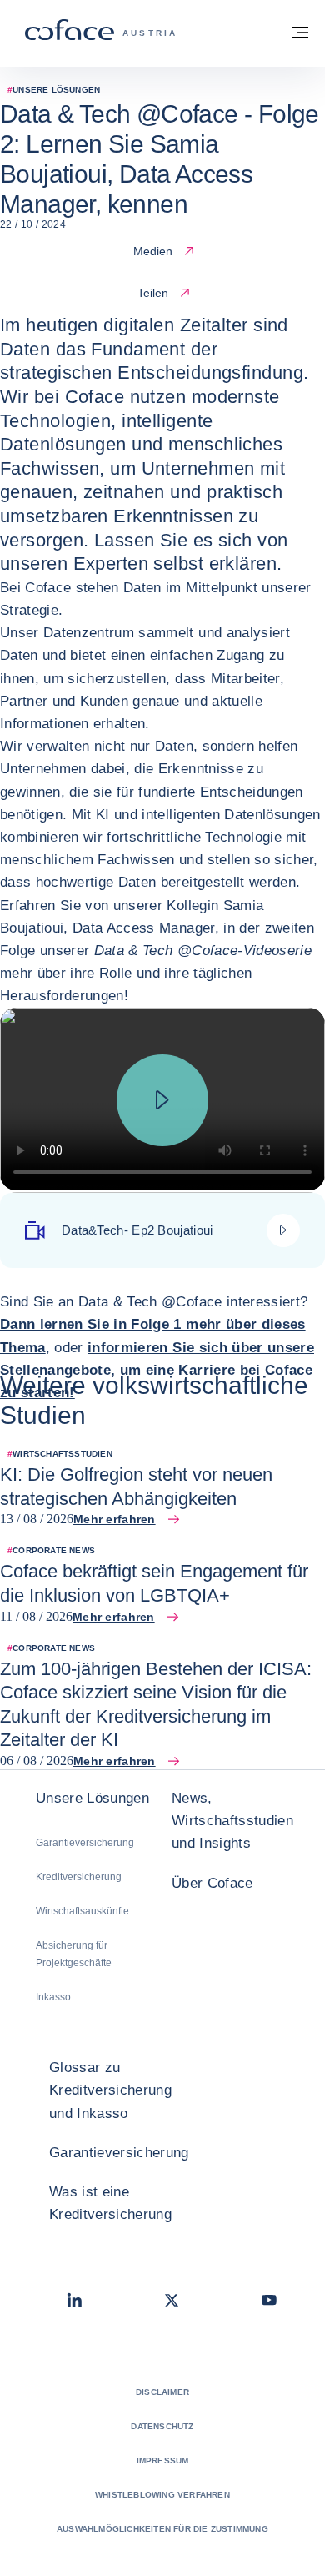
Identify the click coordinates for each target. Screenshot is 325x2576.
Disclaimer (162, 2392)
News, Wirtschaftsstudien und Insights (232, 1821)
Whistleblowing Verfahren (162, 2495)
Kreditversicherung (79, 1877)
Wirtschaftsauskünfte (82, 1911)
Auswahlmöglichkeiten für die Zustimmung (162, 2529)
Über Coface (212, 1883)
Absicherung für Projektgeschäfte (74, 1954)
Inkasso (53, 1997)
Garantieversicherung (85, 1843)
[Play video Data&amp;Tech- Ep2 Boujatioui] (162, 1100)
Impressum (163, 2460)
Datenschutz (162, 2426)
